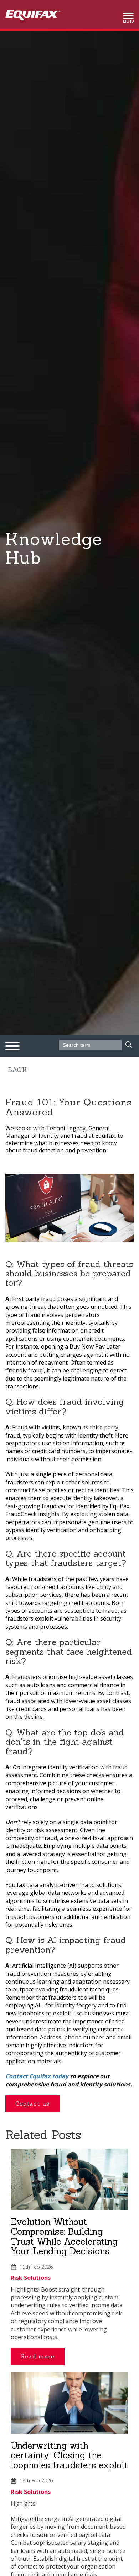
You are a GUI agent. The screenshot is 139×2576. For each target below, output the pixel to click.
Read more (38, 2356)
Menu (128, 20)
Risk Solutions (31, 2278)
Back (17, 1070)
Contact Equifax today (37, 2076)
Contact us (33, 2104)
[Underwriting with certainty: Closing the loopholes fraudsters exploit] (69, 2406)
